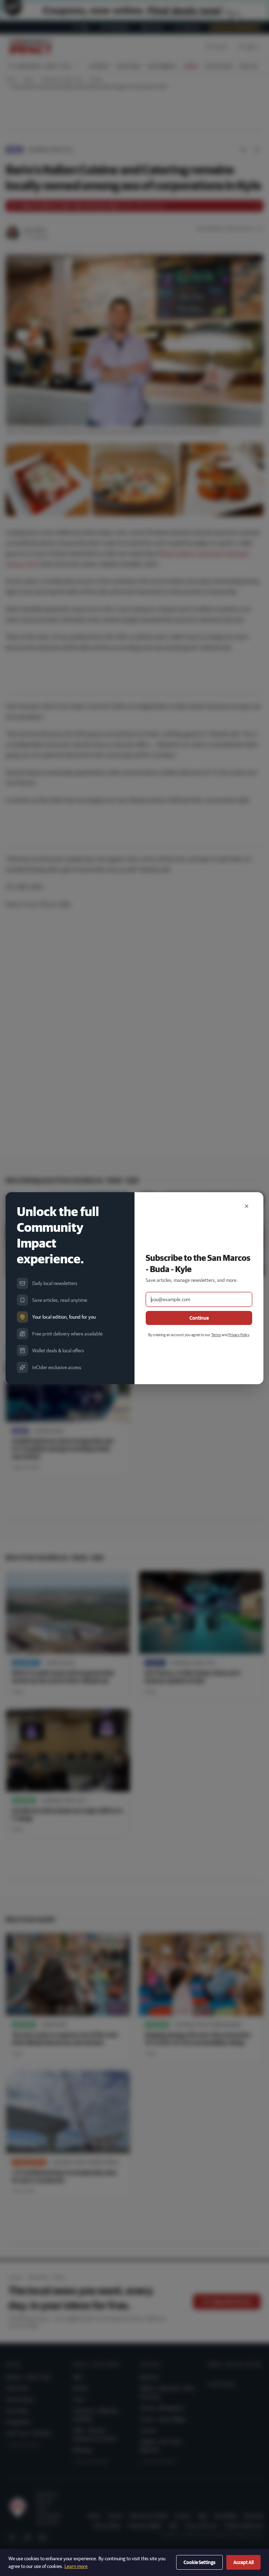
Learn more (76, 2566)
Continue (199, 1318)
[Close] (247, 1206)
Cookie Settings (199, 2562)
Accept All (243, 2562)
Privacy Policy (239, 1335)
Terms (216, 1335)
